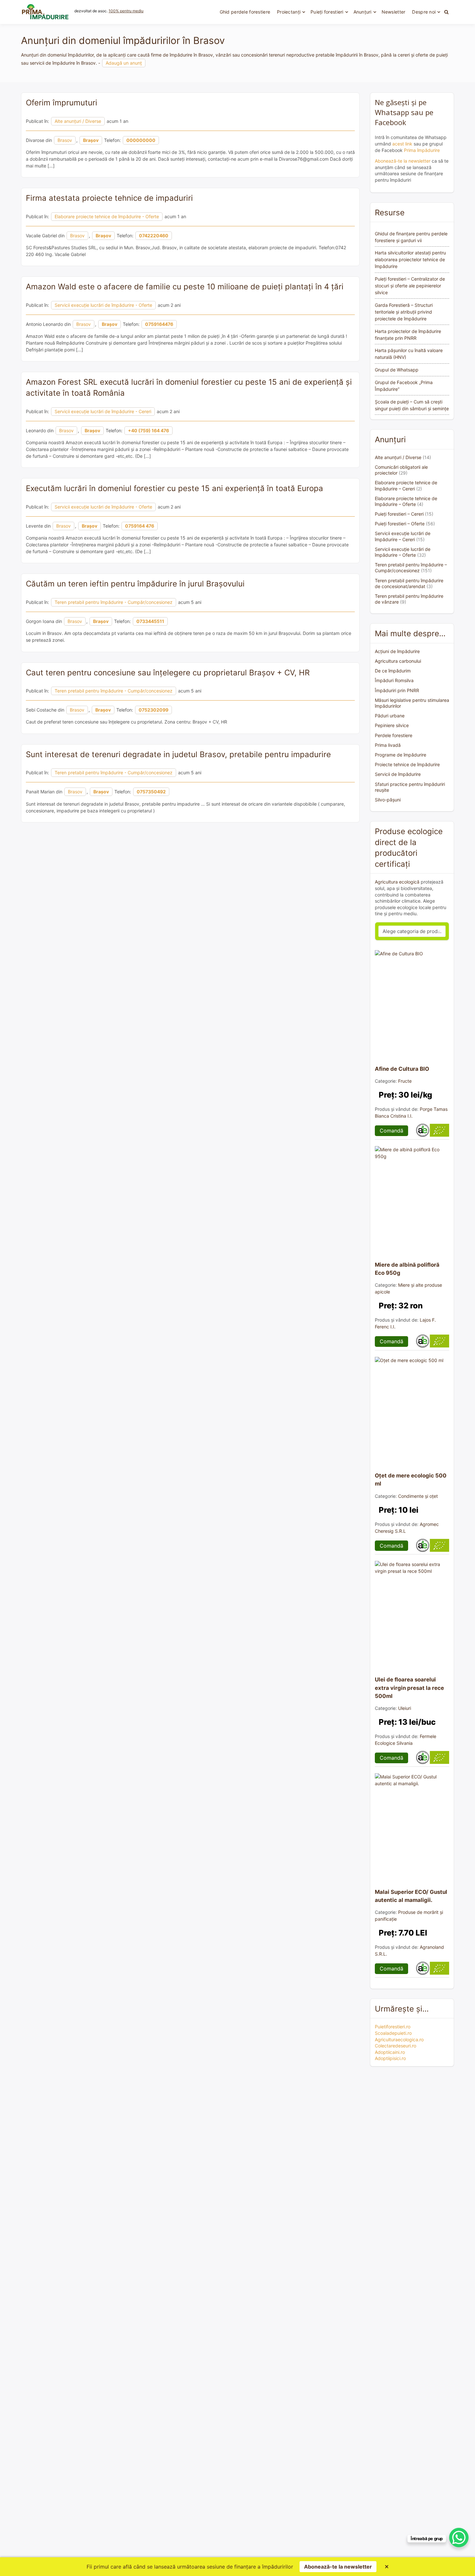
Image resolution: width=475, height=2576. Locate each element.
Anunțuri (363, 12)
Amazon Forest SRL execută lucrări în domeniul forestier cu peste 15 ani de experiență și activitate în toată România (189, 387)
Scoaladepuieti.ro (393, 2033)
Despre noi (424, 12)
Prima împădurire (422, 150)
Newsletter (394, 12)
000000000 (141, 140)
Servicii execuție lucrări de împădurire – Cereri (403, 536)
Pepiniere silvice (392, 725)
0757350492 (151, 792)
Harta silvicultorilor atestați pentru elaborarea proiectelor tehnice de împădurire (410, 259)
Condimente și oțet (418, 1496)
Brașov (91, 140)
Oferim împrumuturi (62, 103)
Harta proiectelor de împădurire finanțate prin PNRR (408, 335)
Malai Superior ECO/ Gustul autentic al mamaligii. (411, 1896)
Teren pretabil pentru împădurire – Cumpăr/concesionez (411, 568)
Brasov (65, 140)
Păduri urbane (390, 716)
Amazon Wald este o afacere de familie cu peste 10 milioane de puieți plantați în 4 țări (185, 287)
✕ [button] (387, 2567)
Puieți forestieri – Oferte (400, 524)
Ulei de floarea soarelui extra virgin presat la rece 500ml (409, 1688)
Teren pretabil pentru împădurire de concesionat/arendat (409, 583)
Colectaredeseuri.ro (396, 2046)
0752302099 (153, 710)
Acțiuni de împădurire (397, 651)
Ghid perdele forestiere (245, 12)
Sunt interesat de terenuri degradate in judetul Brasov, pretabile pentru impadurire (178, 754)
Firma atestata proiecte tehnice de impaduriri (109, 198)
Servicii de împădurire (398, 774)
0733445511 (150, 621)
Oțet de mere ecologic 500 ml (411, 1480)
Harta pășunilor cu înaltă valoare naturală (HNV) (409, 354)
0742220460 (154, 236)
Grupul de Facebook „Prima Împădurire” (404, 386)
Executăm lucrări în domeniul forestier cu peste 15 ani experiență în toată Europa (174, 488)
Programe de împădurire (401, 755)
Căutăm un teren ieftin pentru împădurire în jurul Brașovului (135, 584)
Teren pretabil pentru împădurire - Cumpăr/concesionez (114, 602)
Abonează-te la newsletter (403, 161)
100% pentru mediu (126, 11)
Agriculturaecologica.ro (399, 2039)
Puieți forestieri (327, 12)
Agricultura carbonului (398, 661)
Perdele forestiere (394, 735)
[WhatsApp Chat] (459, 2538)
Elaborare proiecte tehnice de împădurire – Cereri (406, 485)
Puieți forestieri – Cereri (399, 514)
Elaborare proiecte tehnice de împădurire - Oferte (107, 216)
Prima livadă (388, 745)
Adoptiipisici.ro (390, 2058)
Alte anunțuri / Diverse (78, 121)
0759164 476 (140, 526)
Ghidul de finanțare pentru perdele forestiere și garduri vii (411, 237)
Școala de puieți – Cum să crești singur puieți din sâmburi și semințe (412, 405)
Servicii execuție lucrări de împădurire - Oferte (103, 305)
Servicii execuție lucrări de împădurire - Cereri (103, 411)
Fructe (405, 1081)
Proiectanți (289, 12)
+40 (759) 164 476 (148, 430)
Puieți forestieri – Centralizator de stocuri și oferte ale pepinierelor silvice (410, 286)
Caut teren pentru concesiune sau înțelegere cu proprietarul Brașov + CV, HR (168, 673)
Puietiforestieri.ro (393, 2027)
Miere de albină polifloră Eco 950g (407, 1269)
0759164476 (159, 324)
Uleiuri (405, 1708)
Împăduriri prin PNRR (397, 690)
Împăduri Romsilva (394, 680)
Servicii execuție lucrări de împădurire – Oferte (403, 552)
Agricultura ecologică (397, 882)
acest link (402, 144)
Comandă (391, 1131)
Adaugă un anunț (124, 63)
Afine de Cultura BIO (402, 1069)
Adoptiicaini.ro (390, 2052)
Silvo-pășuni (388, 800)
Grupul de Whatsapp (397, 370)
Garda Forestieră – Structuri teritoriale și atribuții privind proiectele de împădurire (404, 312)
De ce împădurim (393, 671)
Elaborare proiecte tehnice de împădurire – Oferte (406, 501)
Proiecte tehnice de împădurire (407, 764)
